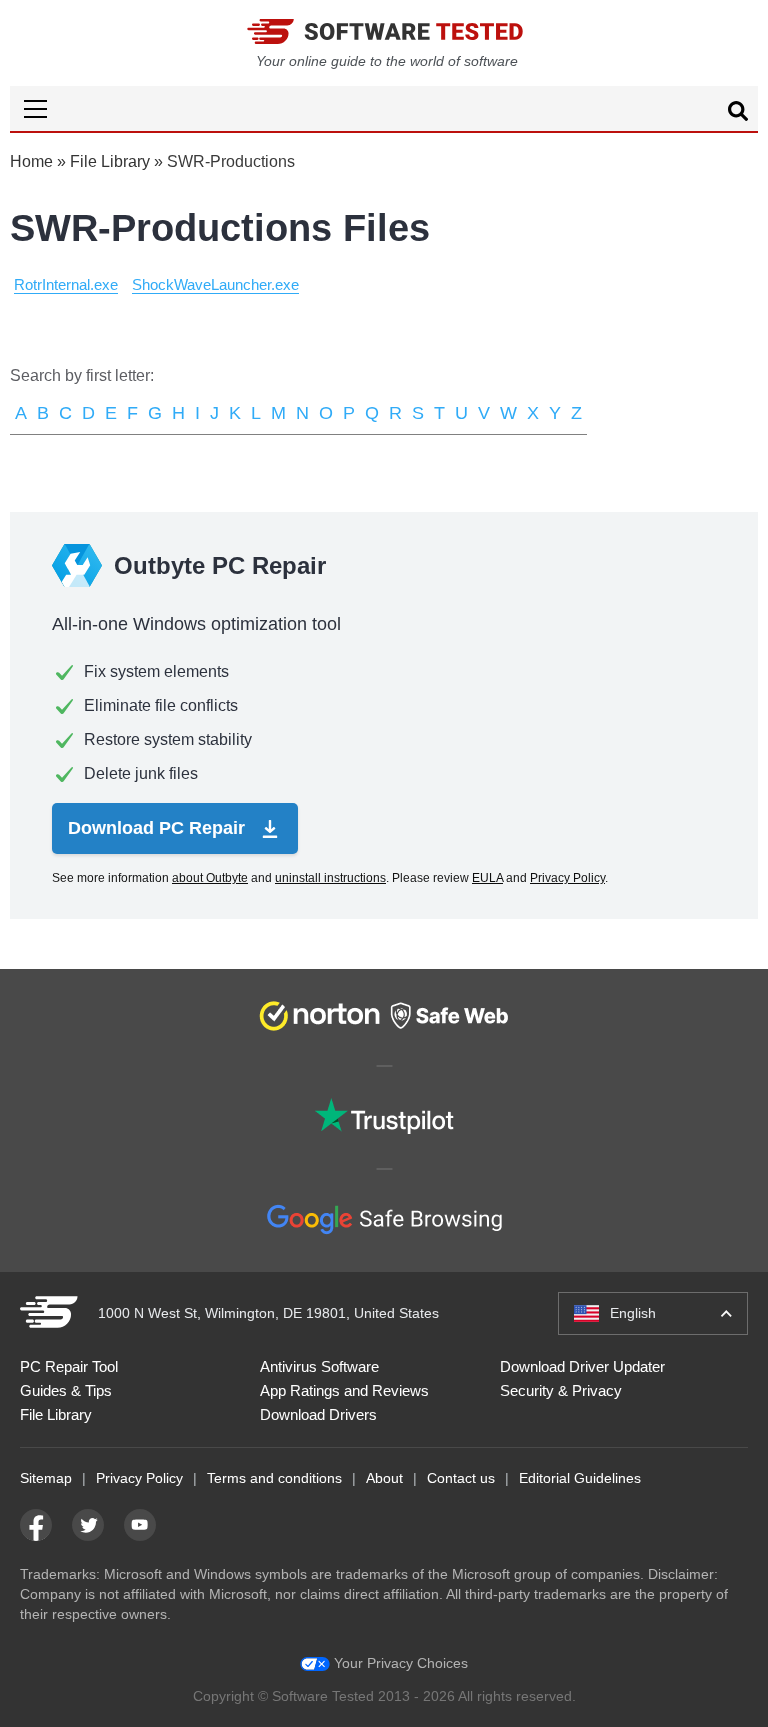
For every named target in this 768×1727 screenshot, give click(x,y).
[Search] (738, 114)
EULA (487, 878)
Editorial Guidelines (580, 1478)
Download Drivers (318, 1414)
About (384, 1478)
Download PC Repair (159, 828)
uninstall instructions (330, 878)
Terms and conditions (274, 1478)
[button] (384, 108)
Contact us (461, 1478)
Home (31, 161)
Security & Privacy (561, 1390)
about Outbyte (210, 878)
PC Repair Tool (69, 1366)
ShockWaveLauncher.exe (215, 284)
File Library (110, 161)
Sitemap (46, 1478)
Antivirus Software (319, 1366)
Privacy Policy (567, 878)
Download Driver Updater (582, 1366)
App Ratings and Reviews (344, 1390)
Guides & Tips (66, 1390)
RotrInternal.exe (66, 284)
